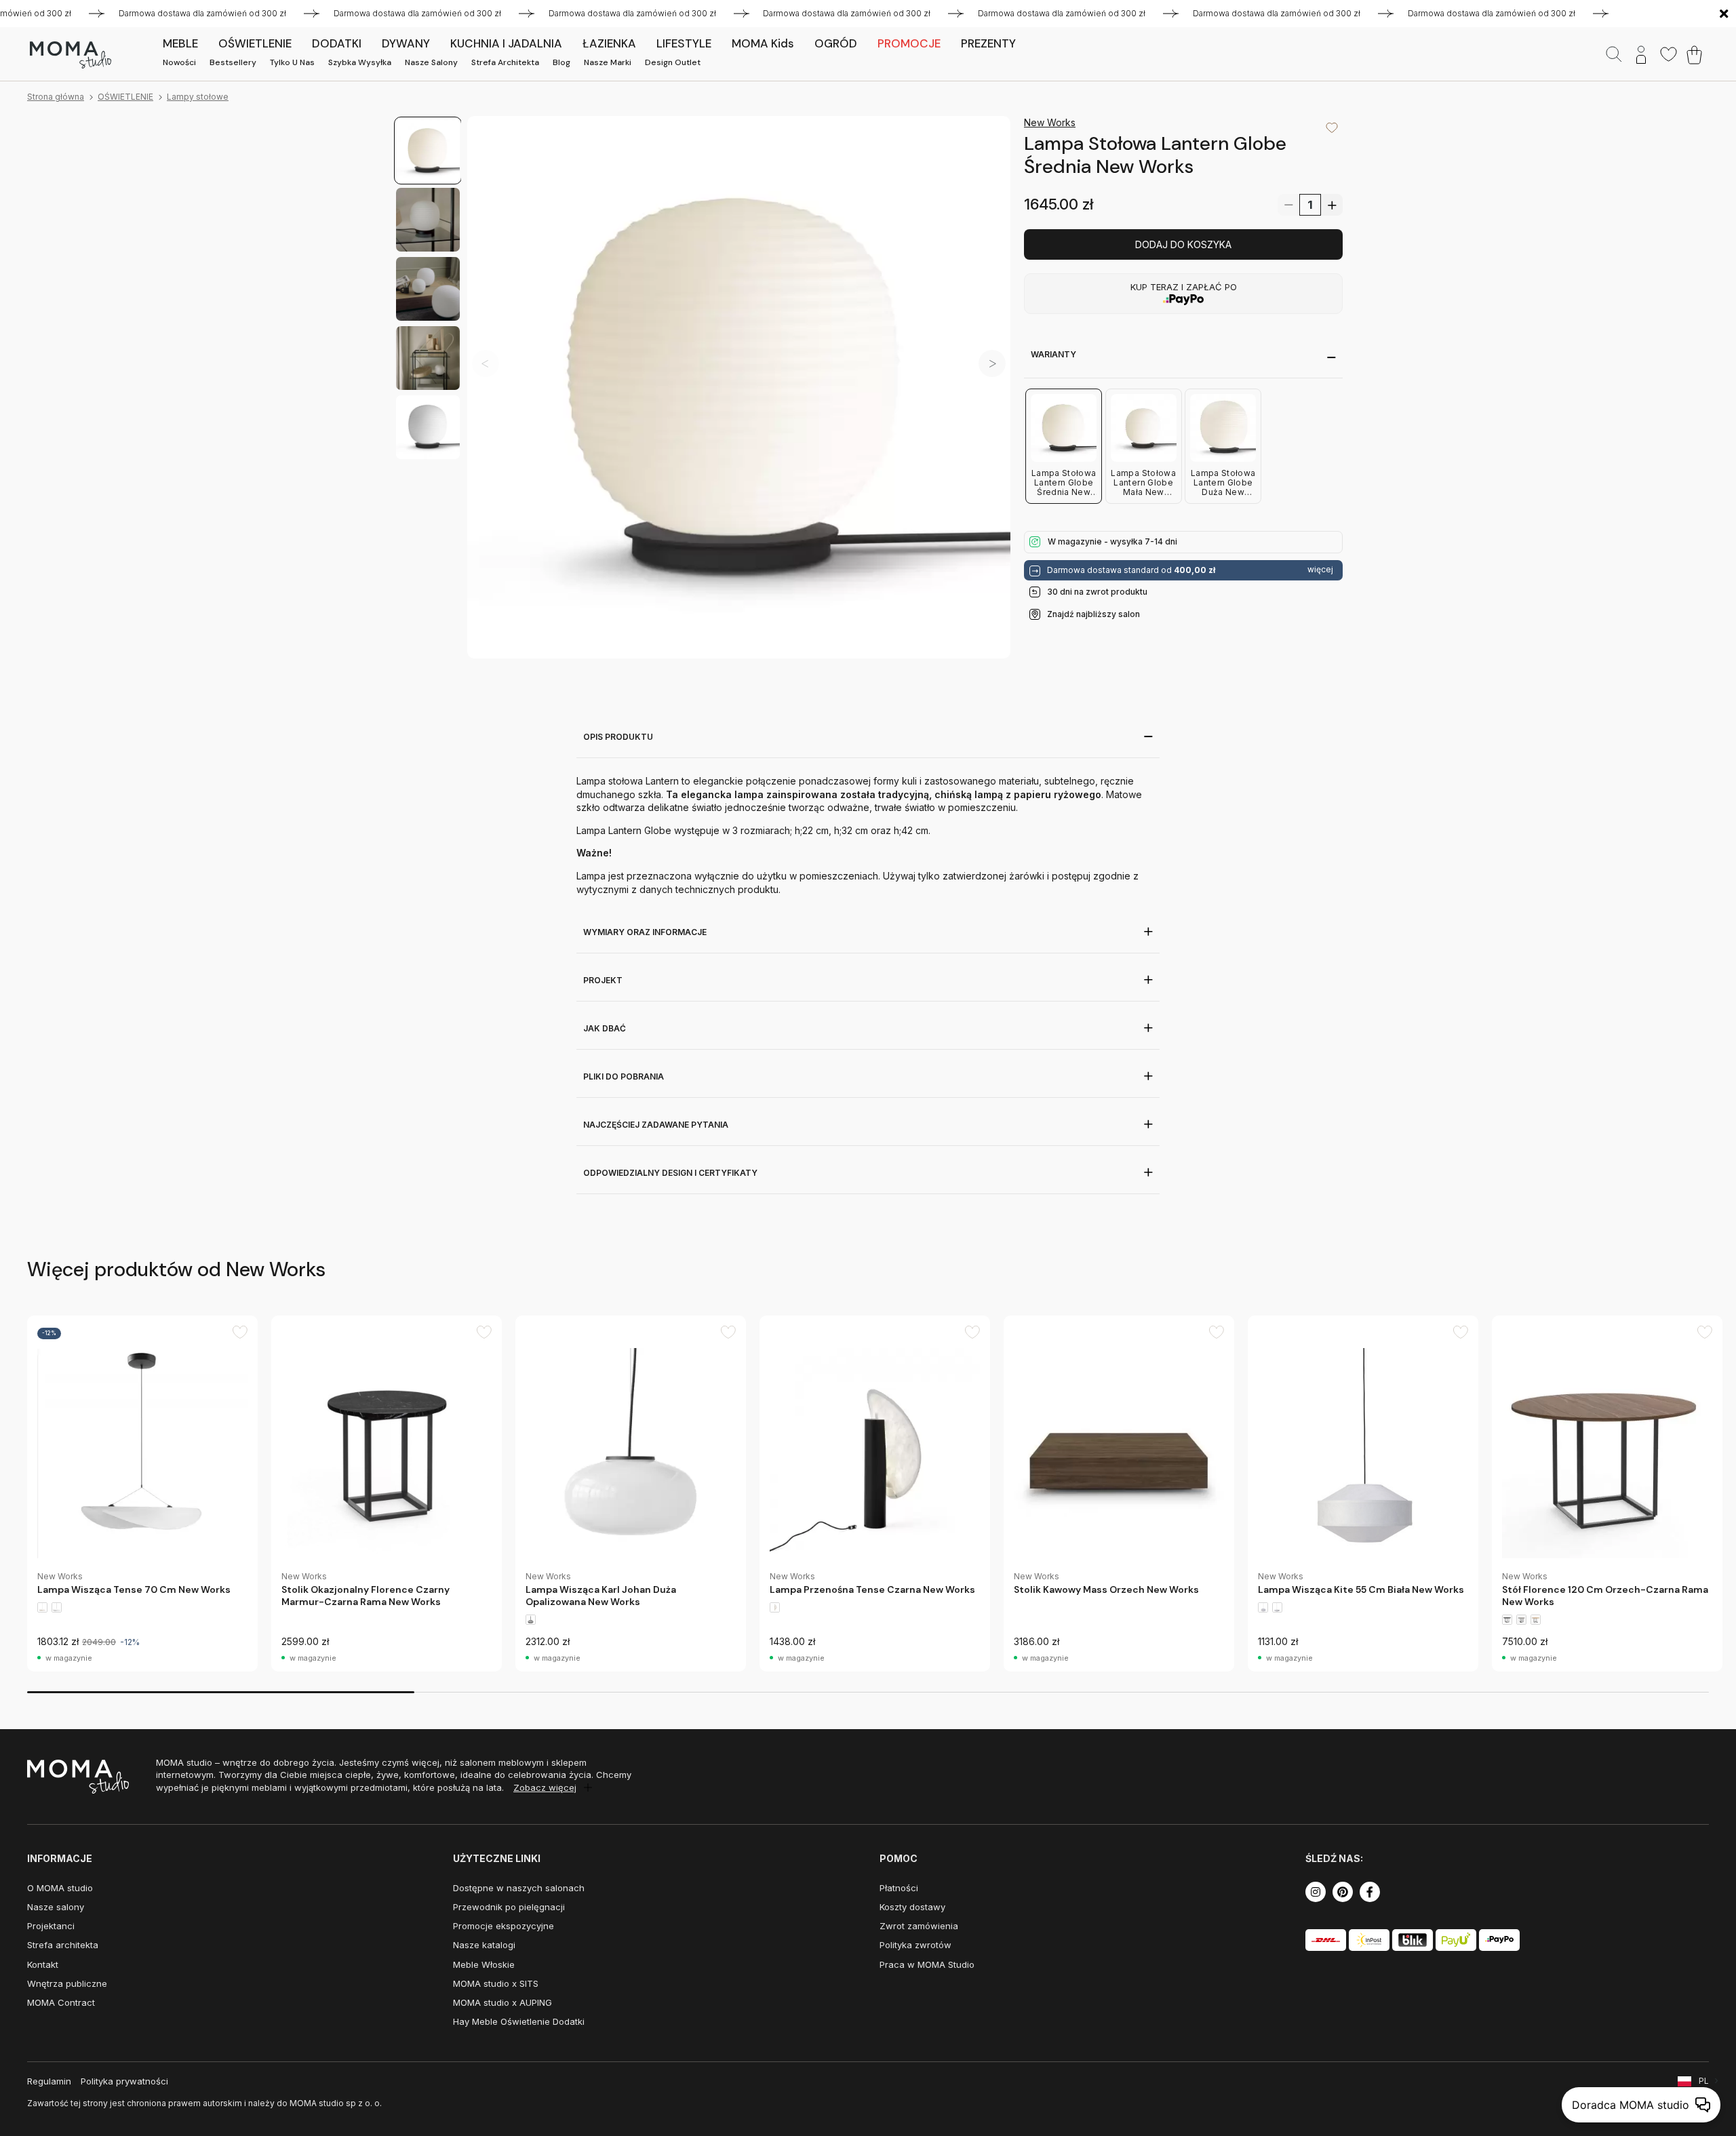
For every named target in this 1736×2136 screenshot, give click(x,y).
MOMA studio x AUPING (502, 2002)
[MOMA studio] (70, 55)
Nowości (179, 62)
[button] (992, 363)
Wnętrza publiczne (67, 1983)
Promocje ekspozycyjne (504, 1926)
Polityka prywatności (124, 2081)
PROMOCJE (909, 43)
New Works (1050, 122)
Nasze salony (431, 62)
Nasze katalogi (484, 1945)
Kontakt (43, 1964)
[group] (142, 1494)
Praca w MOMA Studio (927, 1964)
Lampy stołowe (198, 97)
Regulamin (49, 2081)
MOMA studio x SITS (496, 1983)
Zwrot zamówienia (919, 1926)
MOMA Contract (61, 2002)
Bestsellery (233, 62)
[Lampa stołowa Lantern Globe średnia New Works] (739, 388)
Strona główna (56, 97)
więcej (1320, 570)
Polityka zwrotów (915, 1945)
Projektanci (51, 1926)
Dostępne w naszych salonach (519, 1888)
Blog (561, 62)
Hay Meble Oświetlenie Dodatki (519, 2021)
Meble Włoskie (484, 1964)
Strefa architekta (505, 62)
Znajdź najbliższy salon (1093, 613)
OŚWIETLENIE (125, 97)
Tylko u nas (292, 62)
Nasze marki (608, 62)
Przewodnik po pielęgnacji (509, 1907)
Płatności (899, 1888)
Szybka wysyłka (360, 62)
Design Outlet (673, 62)
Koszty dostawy (912, 1907)
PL (1704, 2081)
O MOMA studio (60, 1888)
